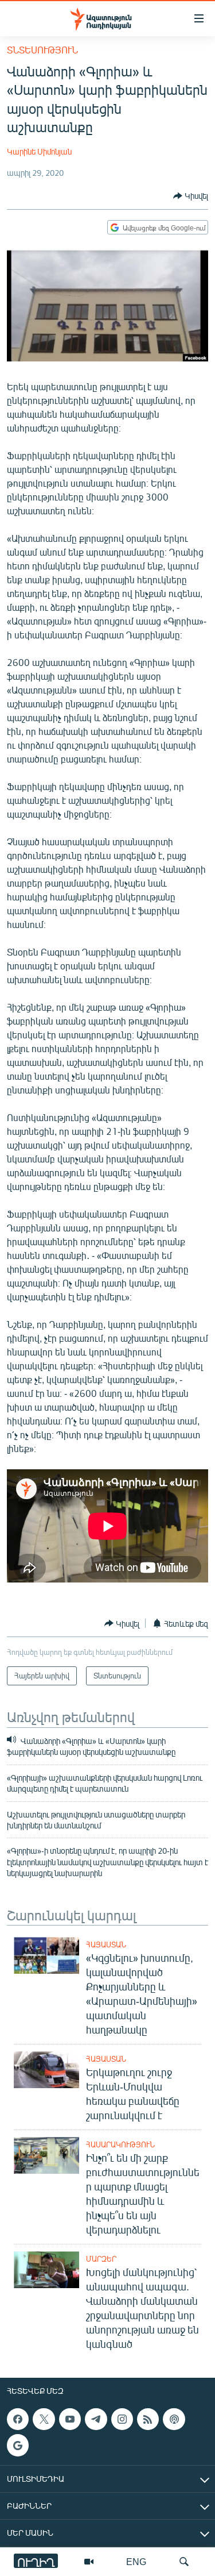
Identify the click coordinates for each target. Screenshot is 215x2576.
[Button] (191, 196)
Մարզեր (101, 2259)
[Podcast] (174, 2419)
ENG (136, 2561)
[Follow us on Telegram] (96, 2419)
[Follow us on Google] (18, 2445)
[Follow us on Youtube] (70, 2419)
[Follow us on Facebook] (18, 2419)
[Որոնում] (184, 2562)
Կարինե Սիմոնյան (39, 151)
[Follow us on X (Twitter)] (44, 2419)
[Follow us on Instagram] (122, 2419)
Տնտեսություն (42, 50)
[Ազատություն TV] (89, 2562)
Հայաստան (106, 1944)
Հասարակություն (120, 2144)
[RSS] (148, 2419)
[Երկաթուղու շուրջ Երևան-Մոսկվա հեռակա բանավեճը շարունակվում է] (46, 2070)
